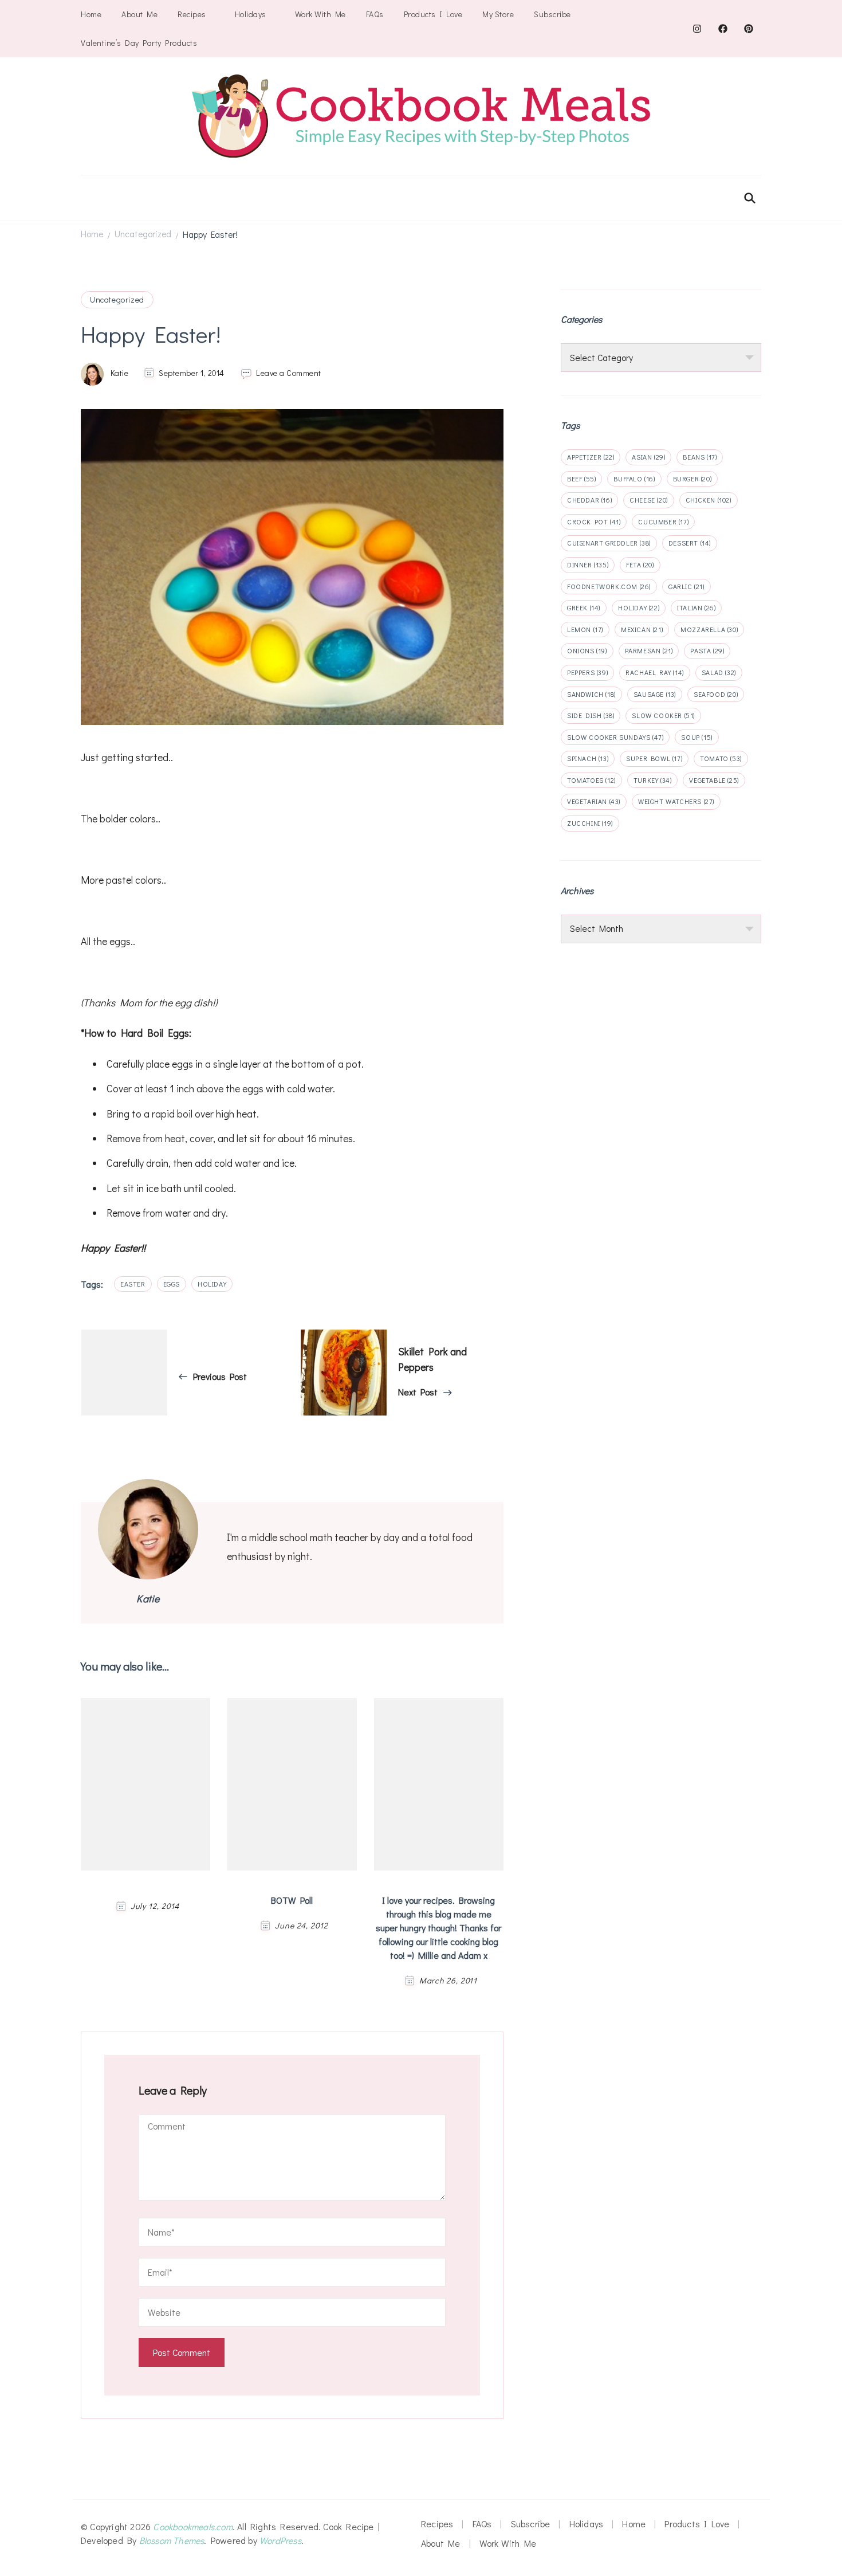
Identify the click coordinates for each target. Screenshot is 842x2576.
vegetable (714, 780)
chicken (709, 500)
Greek (584, 607)
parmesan (649, 650)
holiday (212, 1284)
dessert (690, 543)
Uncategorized (117, 299)
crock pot (594, 522)
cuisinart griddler (609, 543)
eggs (172, 1284)
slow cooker (663, 715)
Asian (648, 457)
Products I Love (433, 14)
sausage (655, 694)
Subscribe (552, 14)
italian (696, 607)
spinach (588, 758)
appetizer (591, 457)
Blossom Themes (172, 2540)
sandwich (591, 694)
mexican (642, 629)
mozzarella (709, 629)
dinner (588, 564)
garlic (686, 586)
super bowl (654, 758)
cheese (649, 500)
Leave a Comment (289, 373)
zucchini (590, 823)
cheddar (589, 500)
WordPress (280, 2540)
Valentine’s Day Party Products (139, 43)
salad (719, 672)
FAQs (375, 14)
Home (91, 14)
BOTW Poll (292, 1900)
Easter (133, 1284)
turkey (653, 780)
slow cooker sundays (615, 737)
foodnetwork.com (609, 586)
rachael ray (655, 672)
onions (587, 650)
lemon (585, 629)
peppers (587, 672)
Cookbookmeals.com (192, 2526)
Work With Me (320, 14)
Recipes (192, 14)
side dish (591, 715)
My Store (498, 14)
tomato (721, 758)
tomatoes (591, 780)
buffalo (634, 479)
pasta (707, 650)
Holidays (251, 14)
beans (700, 457)
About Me (139, 14)
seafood (716, 694)
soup (697, 737)
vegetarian (594, 801)
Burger (693, 479)
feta (640, 564)
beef (581, 479)
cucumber (663, 522)
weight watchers (676, 801)
